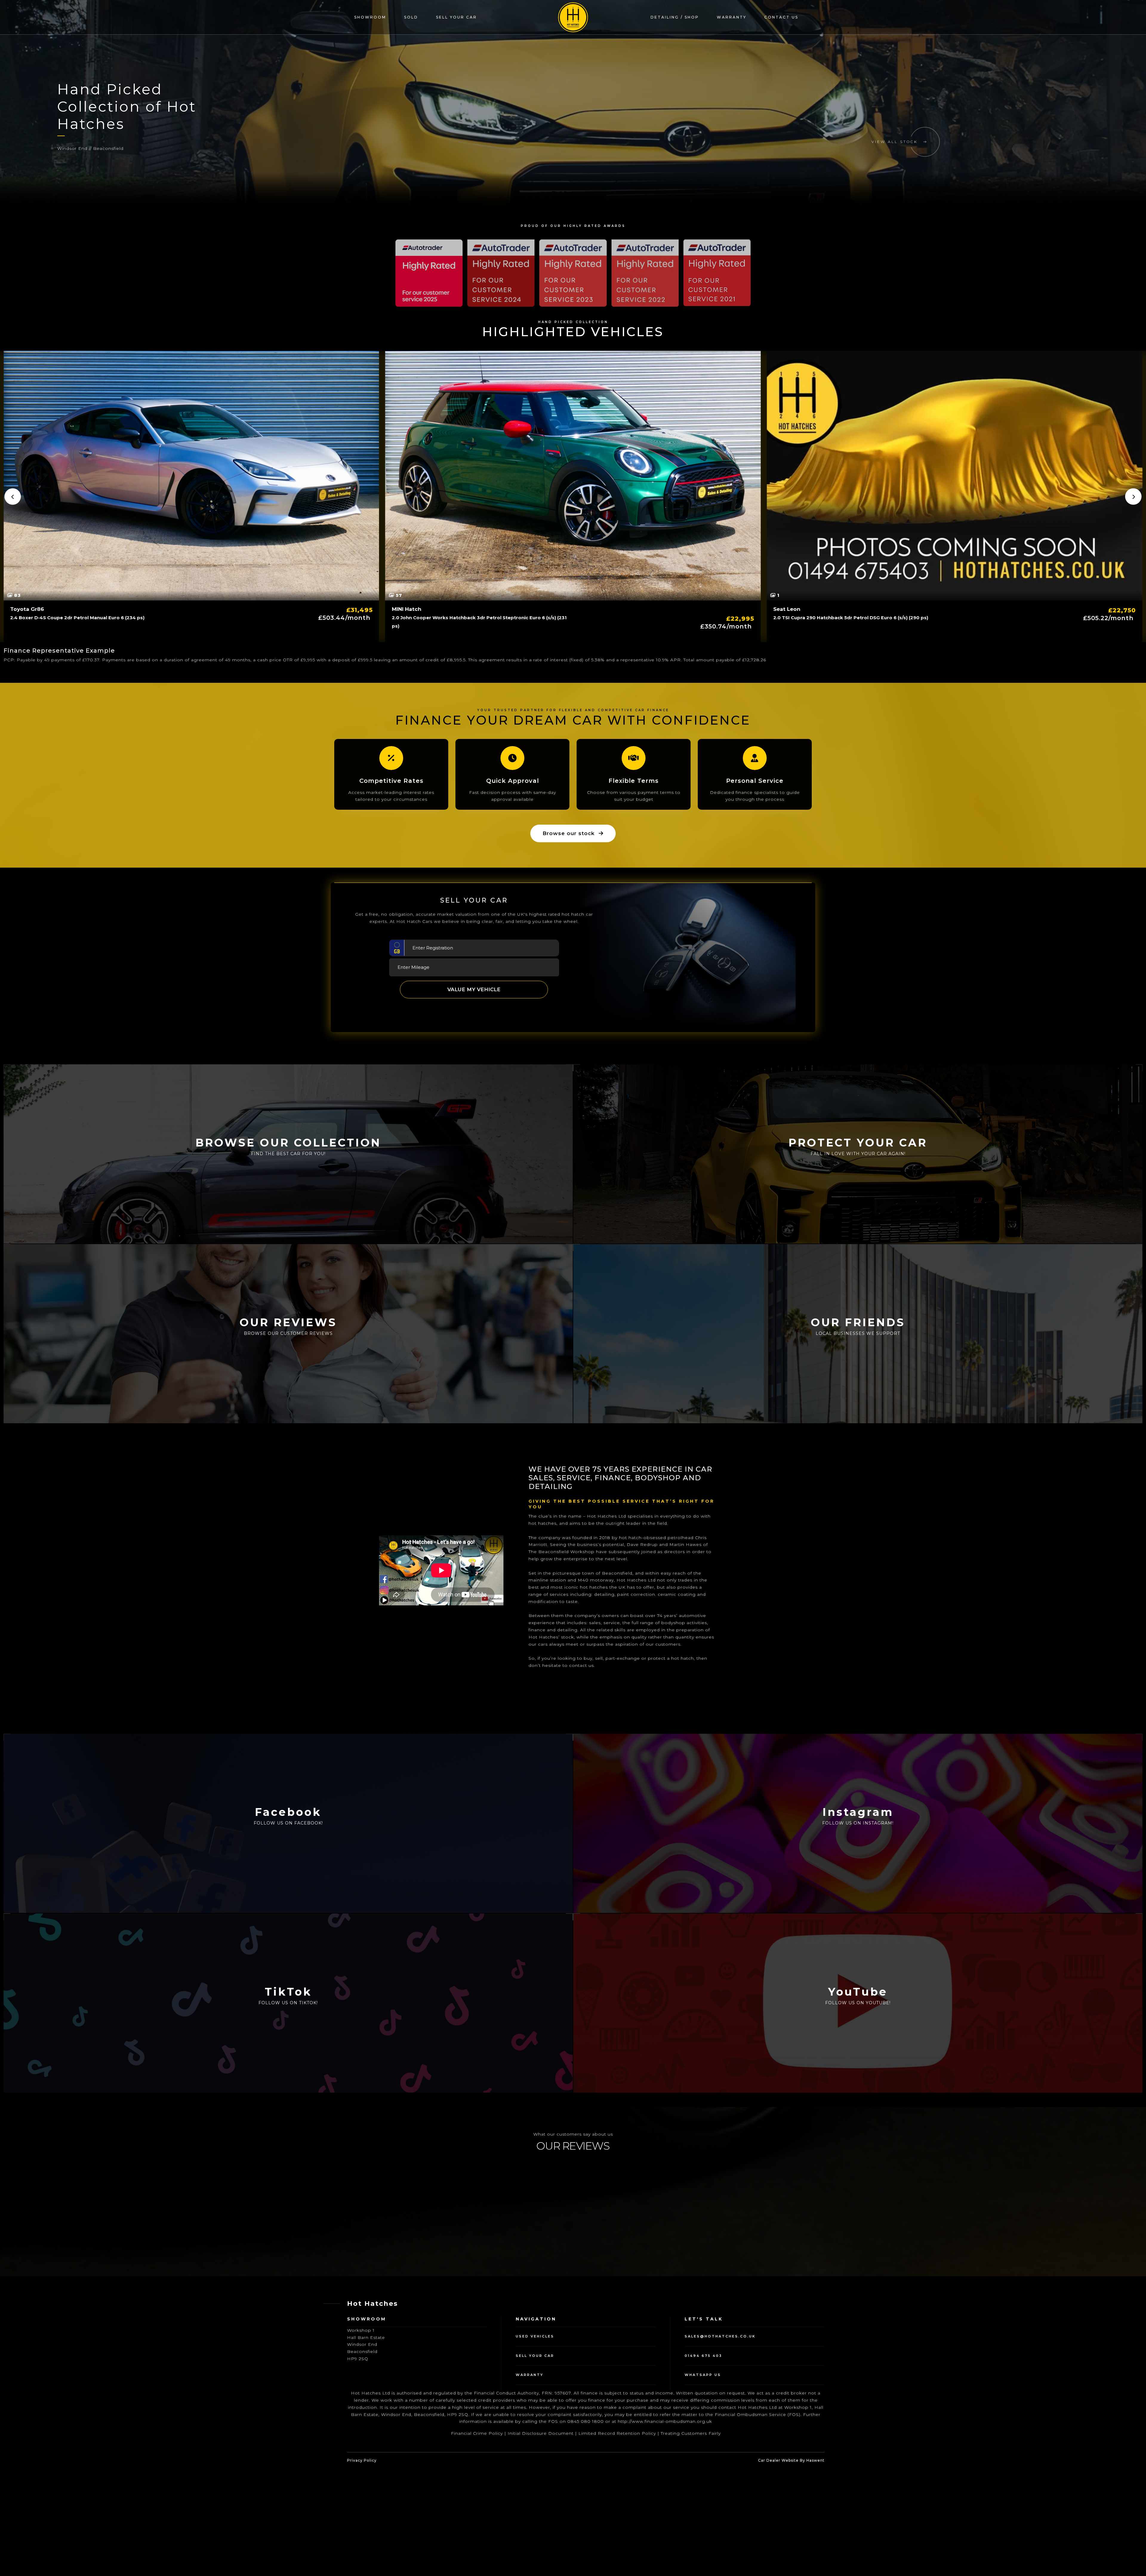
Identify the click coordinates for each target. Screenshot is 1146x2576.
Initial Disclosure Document (541, 2534)
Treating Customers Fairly (691, 2534)
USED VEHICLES (535, 2437)
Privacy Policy (362, 2561)
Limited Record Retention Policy (617, 2534)
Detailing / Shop (675, 17)
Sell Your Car (456, 17)
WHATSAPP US (703, 2475)
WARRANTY (530, 2475)
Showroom (370, 17)
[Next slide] (1133, 497)
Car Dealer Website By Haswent (791, 2561)
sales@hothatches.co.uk (720, 2437)
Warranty (732, 17)
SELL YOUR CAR (535, 2456)
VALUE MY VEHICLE (474, 989)
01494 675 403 (703, 2456)
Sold (411, 17)
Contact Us (781, 17)
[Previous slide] (13, 497)
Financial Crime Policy (477, 2534)
